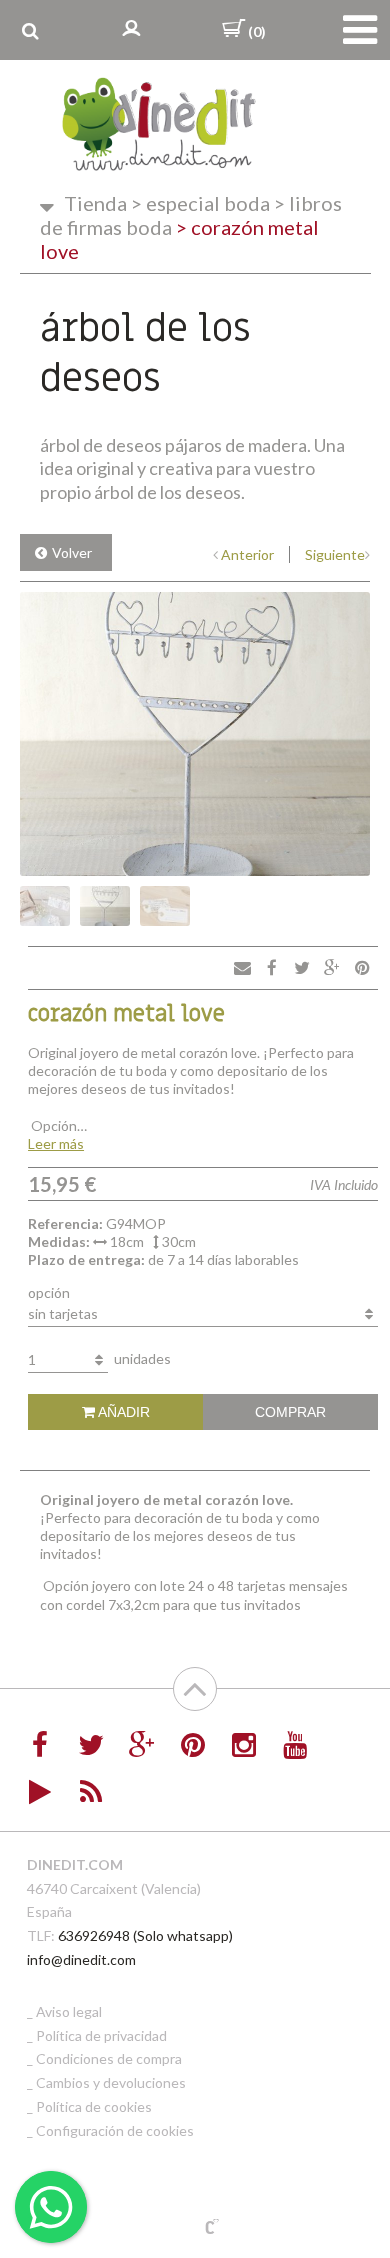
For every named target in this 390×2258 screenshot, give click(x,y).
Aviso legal (69, 2011)
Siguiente (335, 554)
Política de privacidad (101, 2035)
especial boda (200, 203)
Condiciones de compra (109, 2058)
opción (49, 1292)
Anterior (247, 554)
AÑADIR (122, 1412)
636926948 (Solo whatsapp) (145, 1935)
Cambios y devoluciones (111, 2082)
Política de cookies (94, 2106)
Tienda (95, 203)
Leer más (56, 1143)
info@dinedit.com (81, 1959)
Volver (72, 552)
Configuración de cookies (115, 2130)
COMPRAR (290, 1412)
